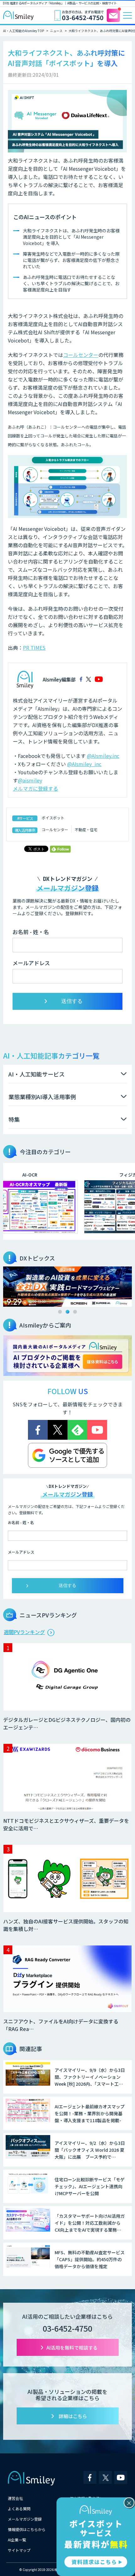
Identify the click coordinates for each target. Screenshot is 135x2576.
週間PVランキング (24, 1632)
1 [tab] (60, 1312)
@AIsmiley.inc (103, 756)
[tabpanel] (67, 1287)
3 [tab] (75, 1312)
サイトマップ (19, 2550)
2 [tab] (67, 1312)
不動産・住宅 (86, 829)
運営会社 (15, 2498)
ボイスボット (53, 818)
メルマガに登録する (35, 788)
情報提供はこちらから (27, 2529)
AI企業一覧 (17, 2540)
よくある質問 (19, 2509)
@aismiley (30, 780)
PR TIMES (34, 648)
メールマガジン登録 (25, 2519)
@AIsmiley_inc (84, 764)
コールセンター (81, 355)
